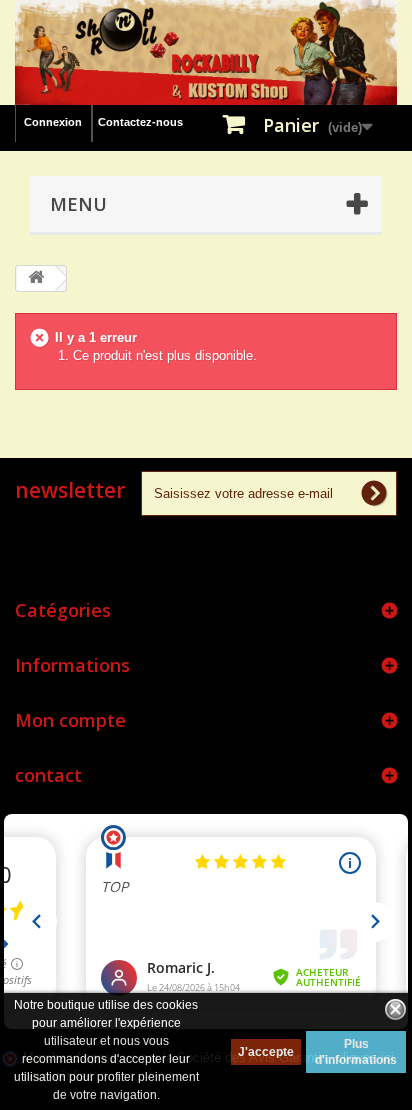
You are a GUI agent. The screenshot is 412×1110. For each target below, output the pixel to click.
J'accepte (266, 1052)
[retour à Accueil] (36, 278)
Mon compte (70, 720)
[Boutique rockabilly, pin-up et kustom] (206, 52)
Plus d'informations (356, 1052)
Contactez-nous (140, 122)
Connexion (53, 122)
